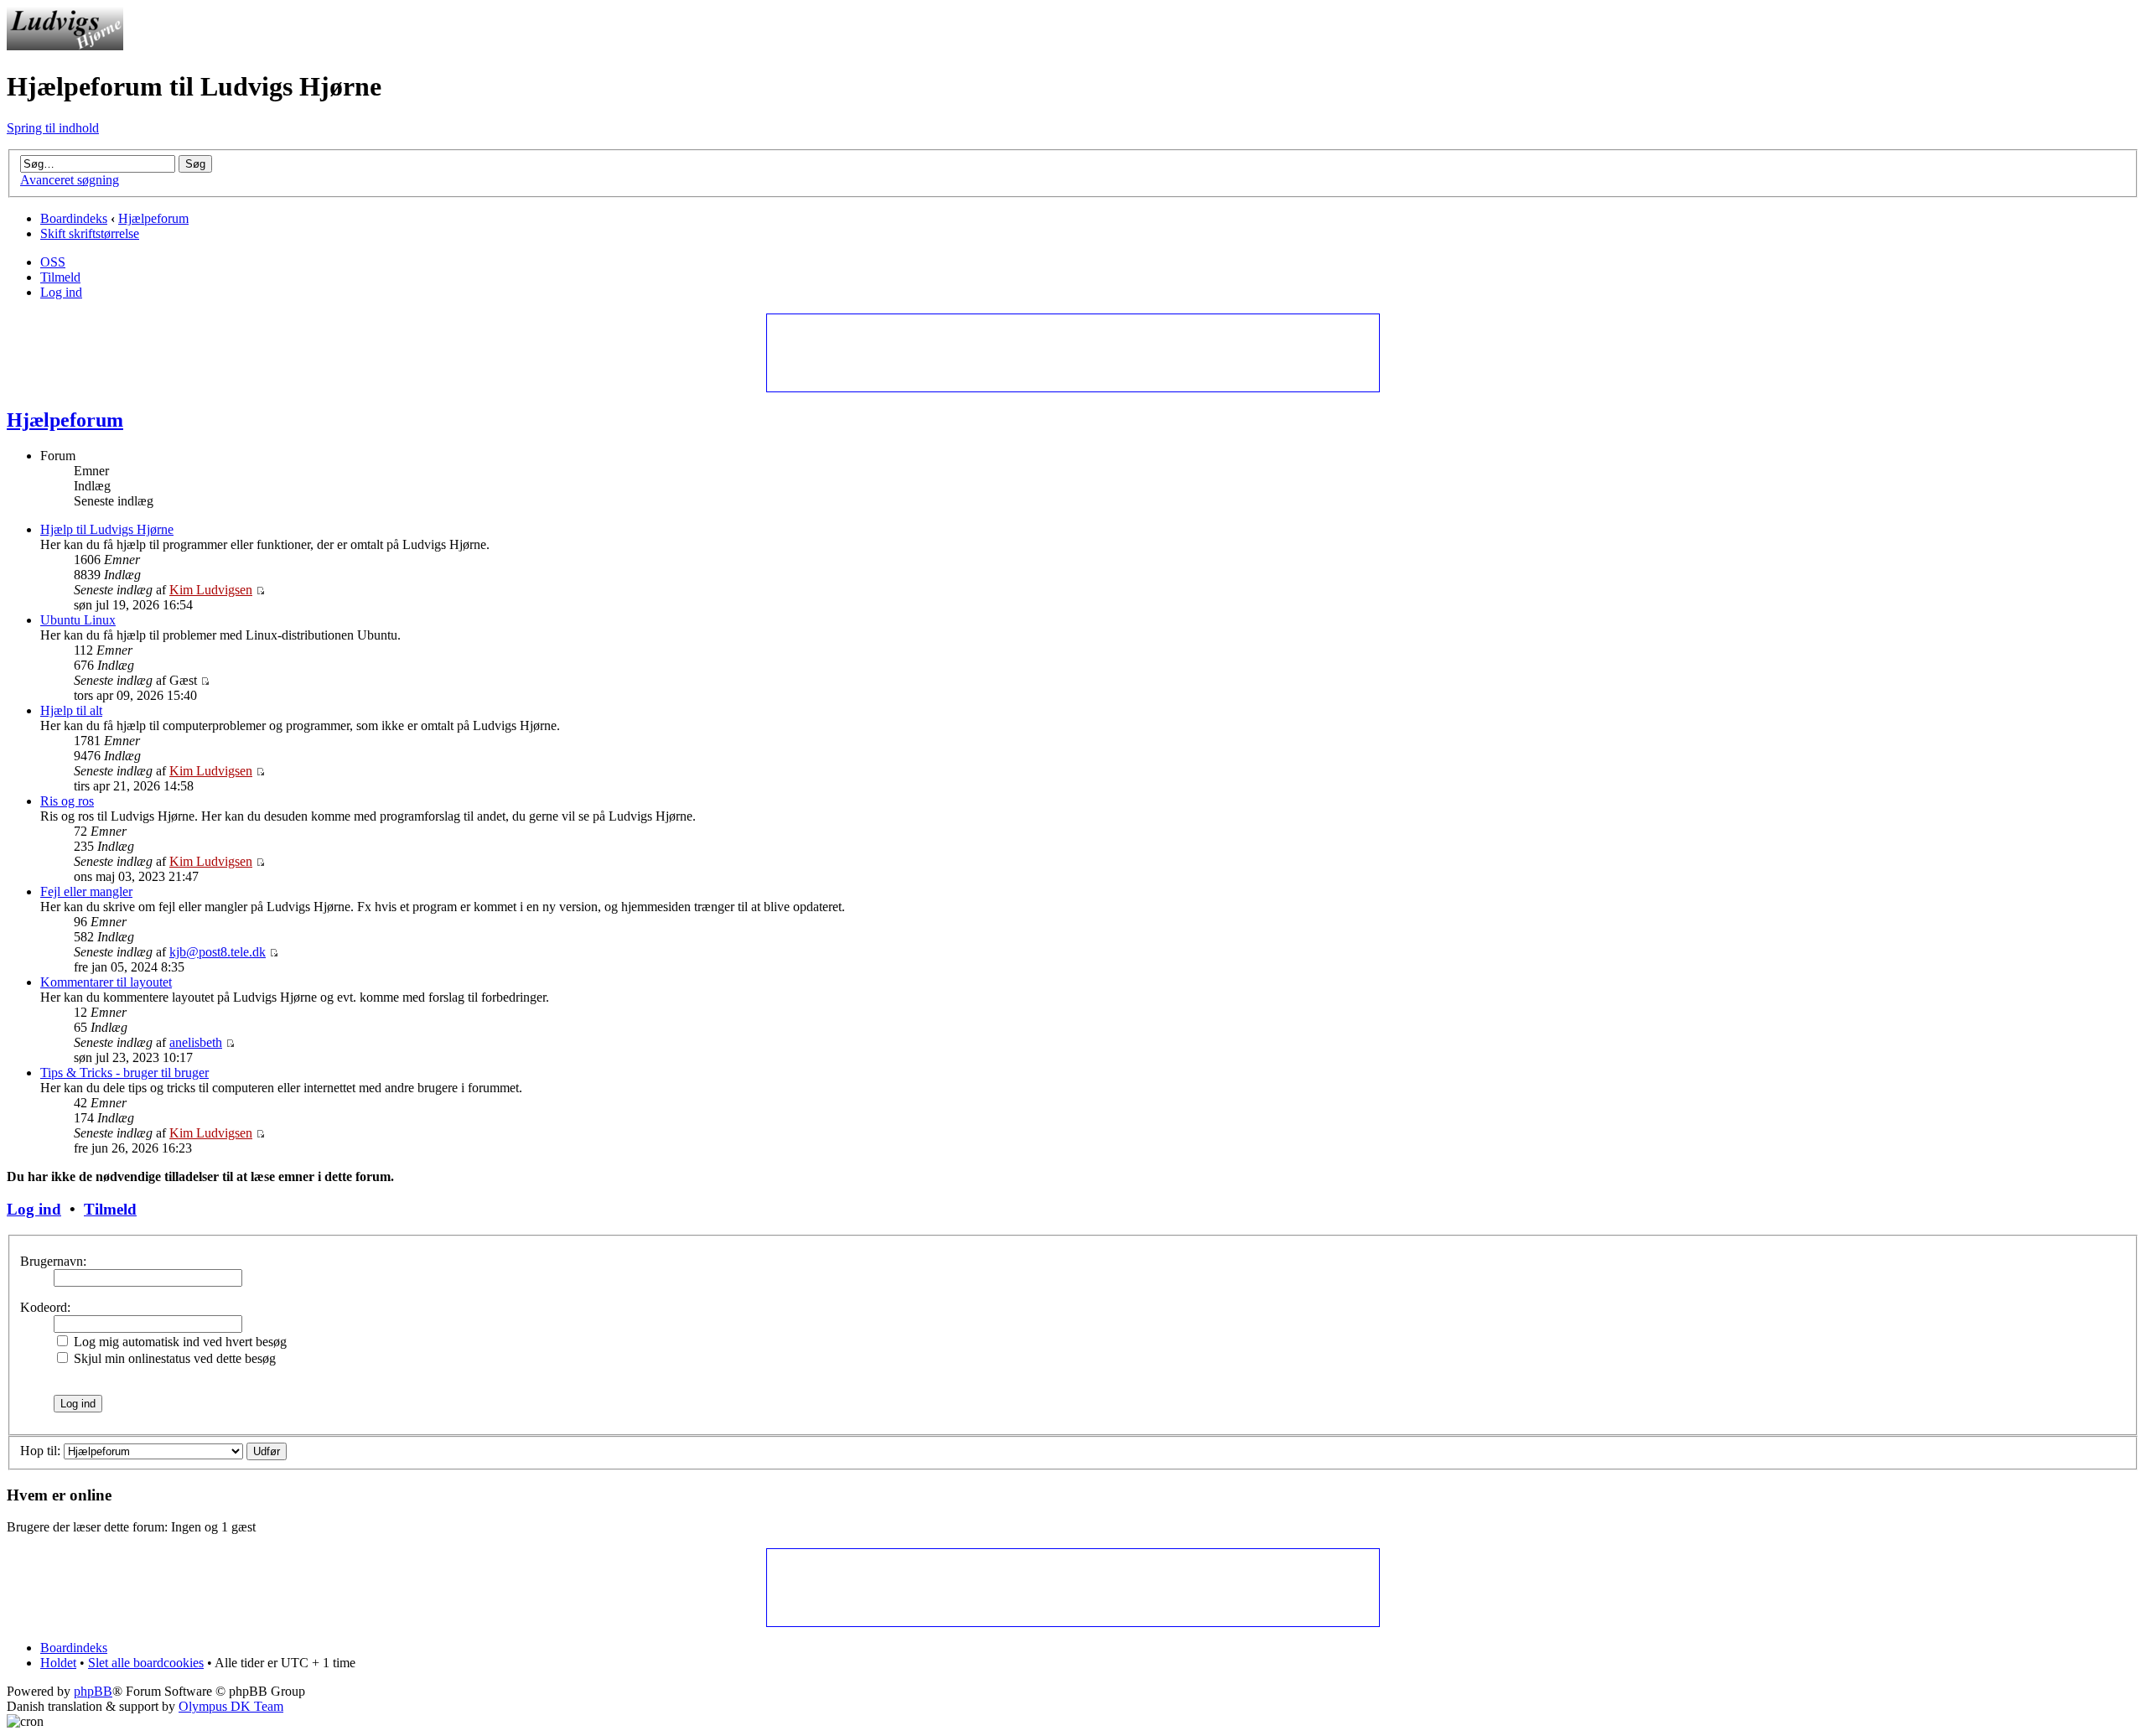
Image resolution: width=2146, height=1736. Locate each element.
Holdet (58, 1663)
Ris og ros (67, 801)
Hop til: (40, 1451)
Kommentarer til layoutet (106, 982)
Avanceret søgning (70, 180)
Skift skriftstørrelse (90, 233)
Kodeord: (45, 1307)
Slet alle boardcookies (146, 1663)
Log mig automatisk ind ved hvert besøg (179, 1342)
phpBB (93, 1691)
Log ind (61, 292)
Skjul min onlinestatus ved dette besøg (173, 1358)
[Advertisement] (1072, 352)
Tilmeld (60, 277)
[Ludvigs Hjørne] (65, 46)
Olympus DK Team (231, 1706)
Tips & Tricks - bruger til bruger (124, 1073)
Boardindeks (74, 218)
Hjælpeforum (153, 218)
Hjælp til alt (71, 710)
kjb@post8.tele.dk (218, 952)
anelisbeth (196, 1042)
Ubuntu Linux (78, 620)
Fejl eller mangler (86, 891)
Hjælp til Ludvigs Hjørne (107, 529)
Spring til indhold (53, 128)
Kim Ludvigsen (211, 590)
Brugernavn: (53, 1261)
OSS (53, 262)
